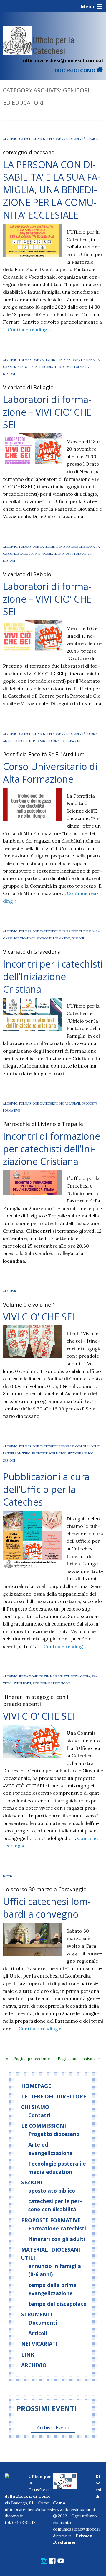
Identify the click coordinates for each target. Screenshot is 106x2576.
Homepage (36, 2086)
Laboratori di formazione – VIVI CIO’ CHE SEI (47, 412)
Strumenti (22, 1683)
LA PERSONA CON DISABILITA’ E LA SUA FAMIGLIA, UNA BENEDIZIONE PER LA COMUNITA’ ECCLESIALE (52, 190)
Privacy (84, 2536)
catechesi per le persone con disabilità (52, 139)
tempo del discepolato (57, 2304)
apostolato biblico (52, 2191)
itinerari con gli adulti (79, 1446)
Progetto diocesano (54, 2134)
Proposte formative (74, 367)
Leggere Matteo (17, 1453)
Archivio (10, 139)
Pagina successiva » (77, 2059)
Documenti (43, 2323)
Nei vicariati (46, 367)
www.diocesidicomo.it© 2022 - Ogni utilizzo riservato (75, 2516)
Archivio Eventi (53, 2428)
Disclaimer (64, 2542)
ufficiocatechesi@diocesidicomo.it (63, 60)
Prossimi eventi (47, 2408)
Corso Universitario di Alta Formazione (50, 773)
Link (28, 2355)
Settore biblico (80, 1453)
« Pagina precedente (30, 2059)
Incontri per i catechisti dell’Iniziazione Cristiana (53, 976)
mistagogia (24, 367)
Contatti (39, 2115)
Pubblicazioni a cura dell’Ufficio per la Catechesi (46, 1489)
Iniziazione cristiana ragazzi (44, 1676)
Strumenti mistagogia (52, 1683)
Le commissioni (44, 2126)
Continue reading (29, 329)
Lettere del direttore (54, 2096)
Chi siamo (35, 2107)
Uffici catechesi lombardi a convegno (47, 1908)
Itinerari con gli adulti (57, 2239)
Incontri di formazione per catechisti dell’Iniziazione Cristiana (52, 1149)
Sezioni (93, 139)
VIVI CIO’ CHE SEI (39, 1317)
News (7, 1876)
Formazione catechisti (38, 360)
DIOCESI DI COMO (76, 70)
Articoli (38, 2333)
